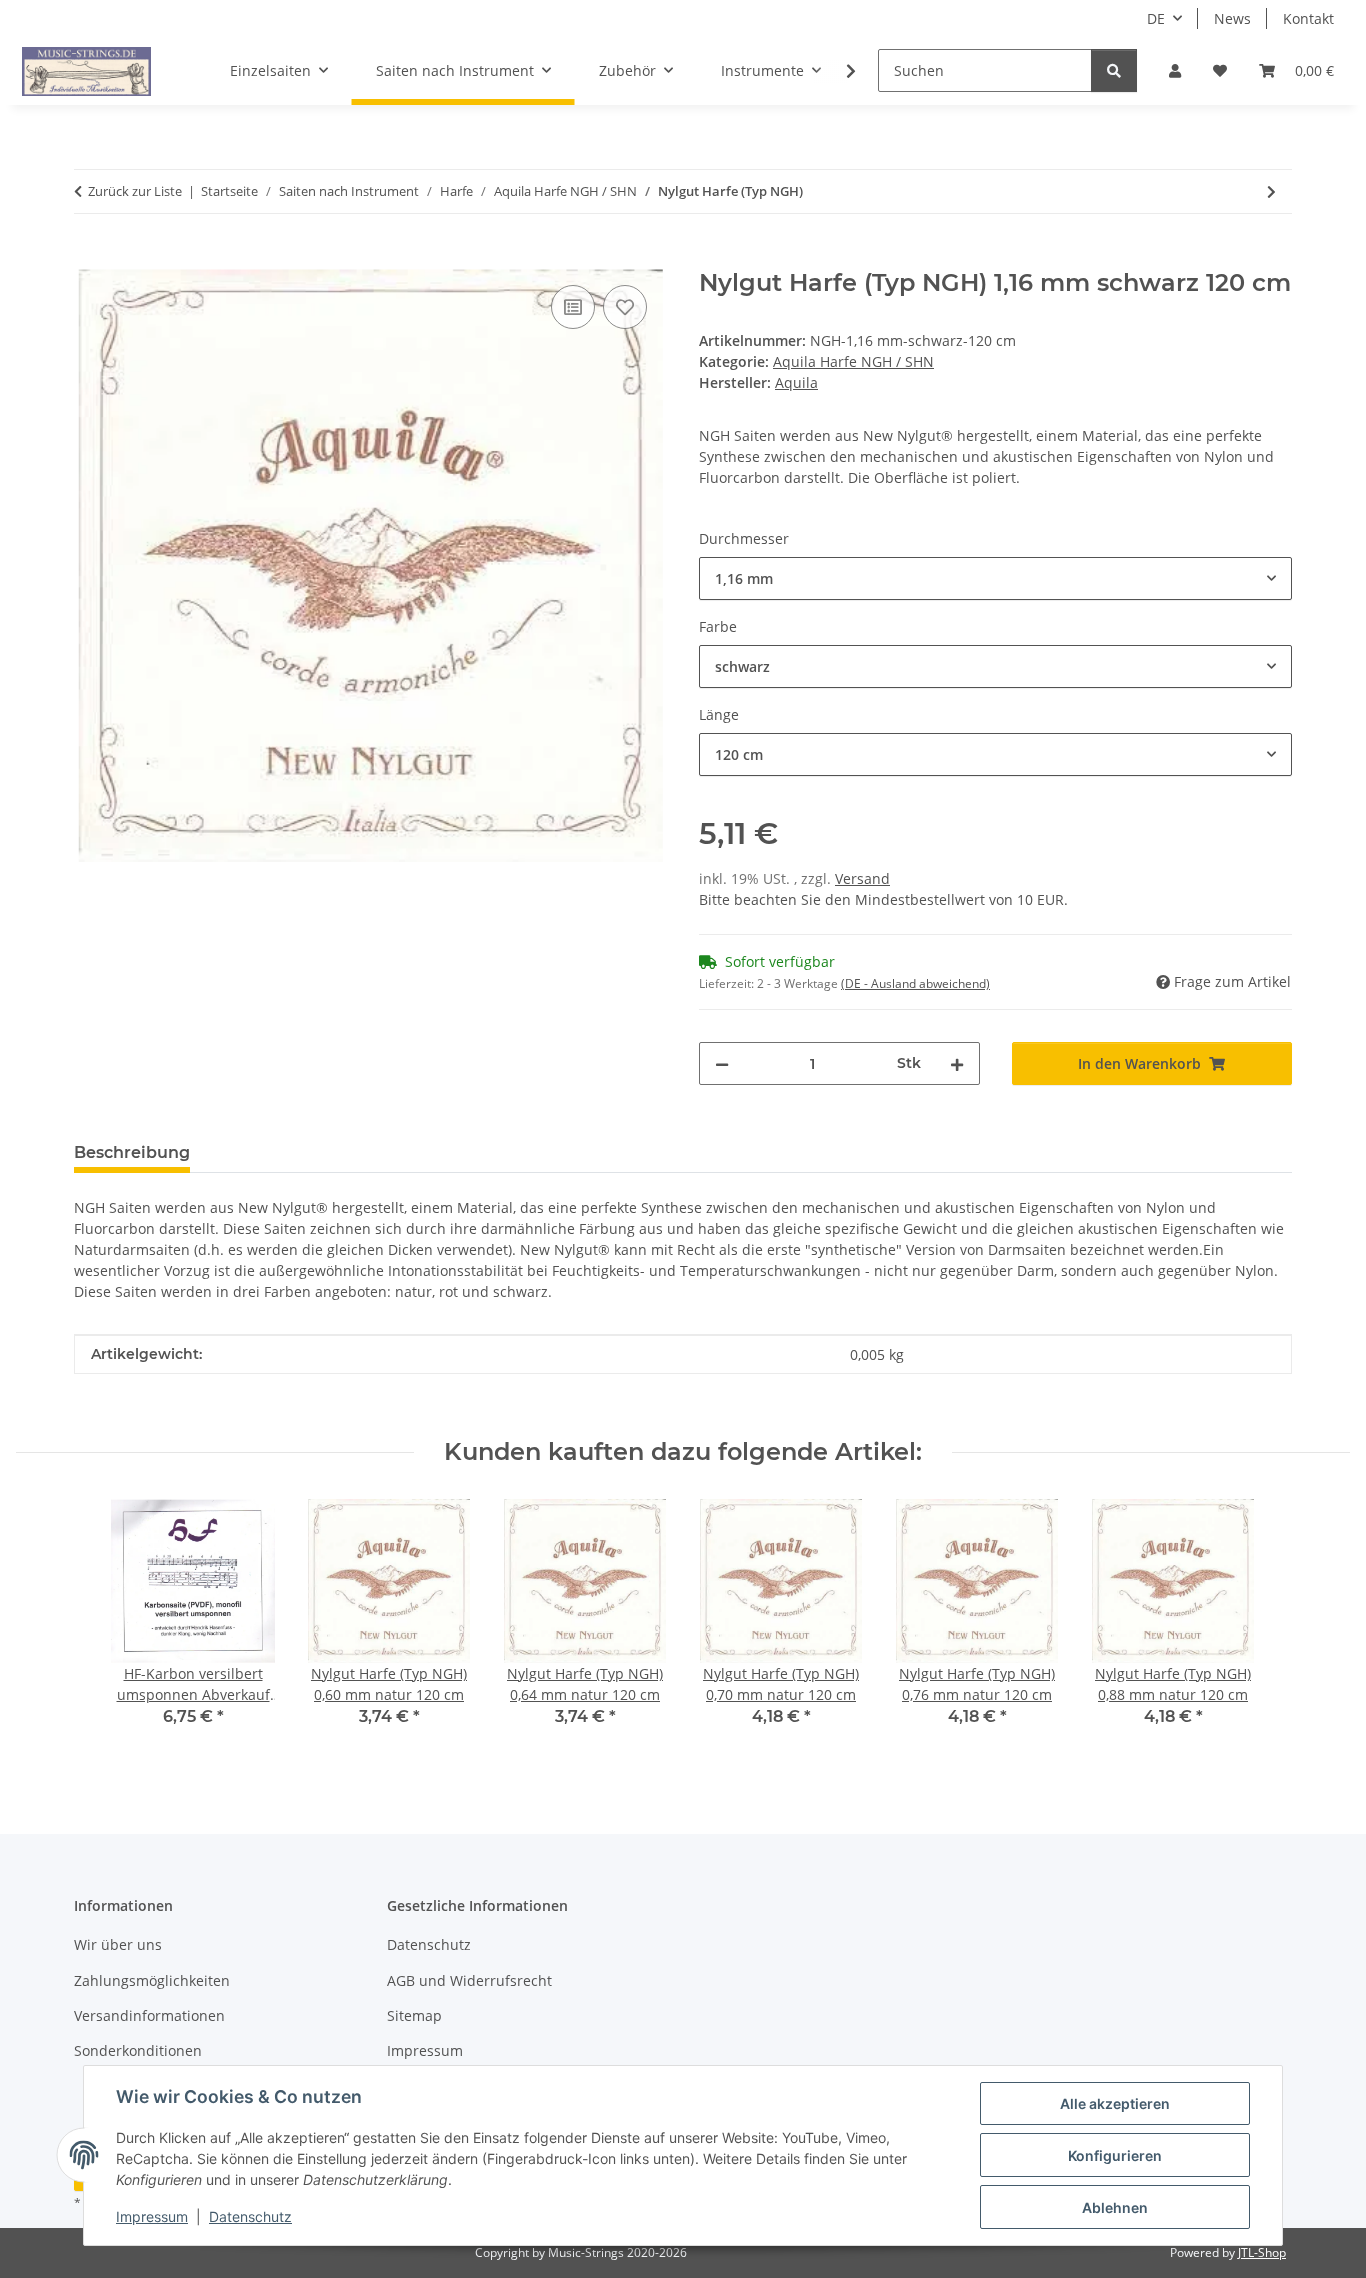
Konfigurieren (1115, 2155)
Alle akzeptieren (1115, 2103)
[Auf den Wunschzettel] (625, 307)
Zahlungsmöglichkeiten (152, 1980)
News (1232, 18)
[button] (1175, 70)
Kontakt (1308, 18)
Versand (862, 878)
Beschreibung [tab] (132, 1152)
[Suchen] (1114, 70)
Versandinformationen (149, 2015)
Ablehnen (1115, 2207)
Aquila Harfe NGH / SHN (853, 361)
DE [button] (1156, 18)
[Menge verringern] (722, 1063)
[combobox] (995, 578)
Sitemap (414, 2015)
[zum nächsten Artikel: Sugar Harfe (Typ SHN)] (1271, 191)
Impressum (152, 2216)
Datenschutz (250, 2216)
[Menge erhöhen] (957, 1063)
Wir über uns (118, 1944)
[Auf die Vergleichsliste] (573, 307)
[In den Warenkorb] (90, 258)
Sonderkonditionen (138, 2050)
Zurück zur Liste (135, 191)
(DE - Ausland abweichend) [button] (915, 983)
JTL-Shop (1262, 2252)
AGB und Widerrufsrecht (469, 1980)
